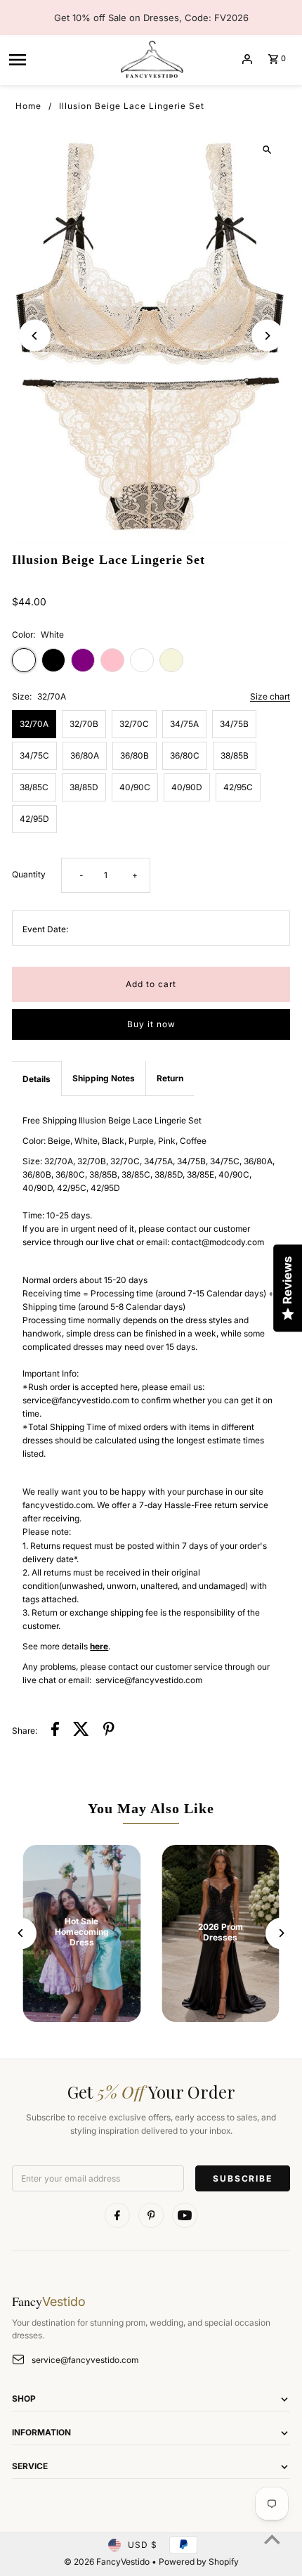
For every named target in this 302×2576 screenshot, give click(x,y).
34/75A (184, 724)
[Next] (267, 336)
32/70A (34, 724)
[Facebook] (117, 2215)
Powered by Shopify (199, 2562)
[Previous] (35, 336)
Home (28, 106)
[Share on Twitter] (81, 1731)
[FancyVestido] (151, 59)
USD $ (143, 2545)
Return (170, 1078)
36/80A (85, 755)
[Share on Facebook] (55, 1731)
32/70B (84, 724)
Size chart (270, 697)
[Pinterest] (151, 2215)
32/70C (134, 724)
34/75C (34, 755)
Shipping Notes (104, 1078)
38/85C (34, 787)
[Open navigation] (58, 59)
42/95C (238, 787)
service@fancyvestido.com (85, 2360)
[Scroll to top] (272, 2539)
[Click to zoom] (267, 150)
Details (37, 1079)
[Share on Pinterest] (109, 1731)
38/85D (84, 787)
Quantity (29, 874)
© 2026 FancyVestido (108, 2562)
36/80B (134, 755)
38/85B (235, 755)
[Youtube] (185, 2215)
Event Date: (45, 929)
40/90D (187, 787)
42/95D (34, 819)
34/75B (234, 724)
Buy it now (151, 1024)
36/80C (185, 755)
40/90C (135, 787)
